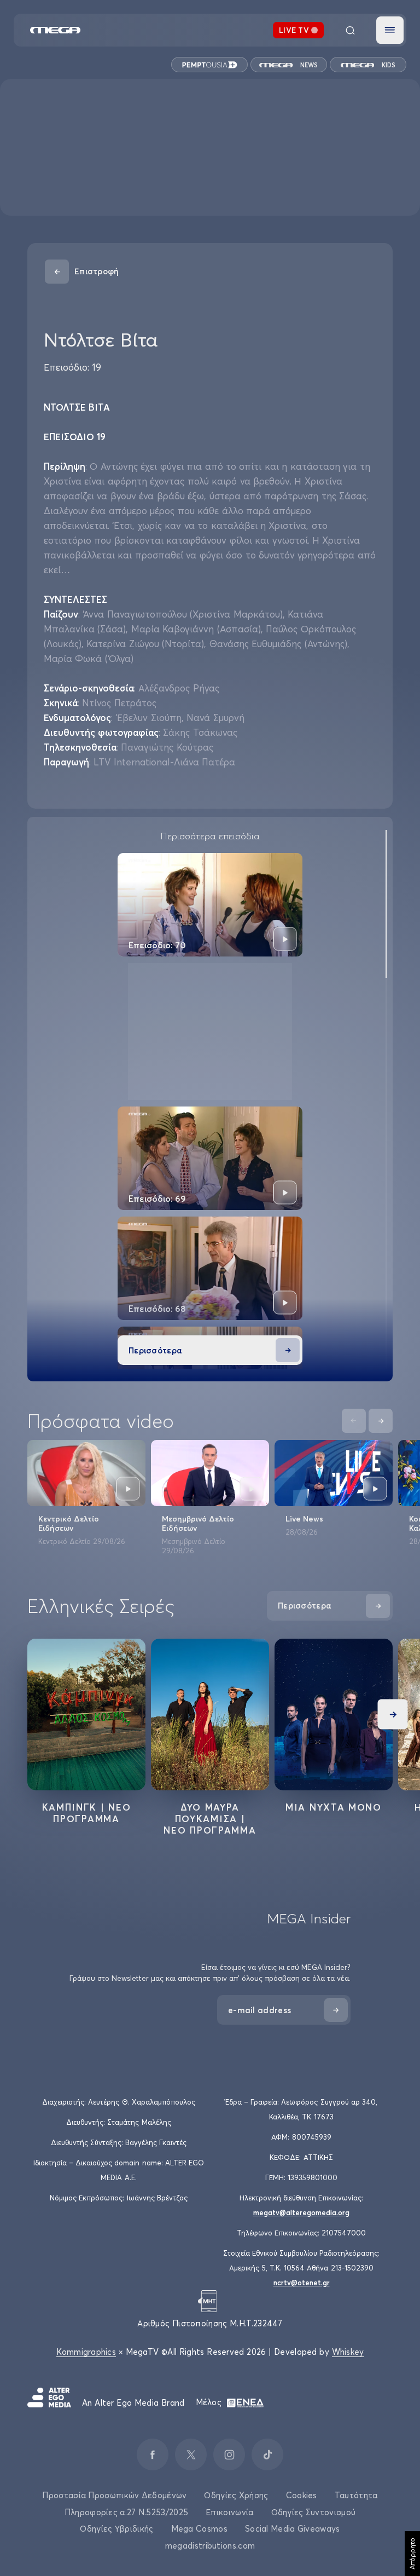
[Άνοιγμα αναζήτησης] (350, 30)
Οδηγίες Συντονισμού (314, 2512)
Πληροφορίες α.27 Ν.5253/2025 (126, 2512)
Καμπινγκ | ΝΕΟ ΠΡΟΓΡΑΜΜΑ (87, 1813)
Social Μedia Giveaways (293, 2529)
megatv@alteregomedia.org (301, 2212)
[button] (390, 30)
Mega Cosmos (199, 2529)
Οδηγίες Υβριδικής (116, 2529)
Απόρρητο (412, 2554)
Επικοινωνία (229, 2512)
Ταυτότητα (356, 2495)
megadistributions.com (210, 2546)
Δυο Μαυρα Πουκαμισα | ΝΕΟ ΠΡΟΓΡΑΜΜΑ (210, 1819)
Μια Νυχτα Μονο (334, 1807)
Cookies (302, 2495)
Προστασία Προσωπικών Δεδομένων (114, 2495)
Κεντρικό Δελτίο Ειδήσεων (69, 1523)
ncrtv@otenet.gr (302, 2283)
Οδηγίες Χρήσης (236, 2495)
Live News (304, 1519)
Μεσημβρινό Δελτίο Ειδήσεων (198, 1523)
